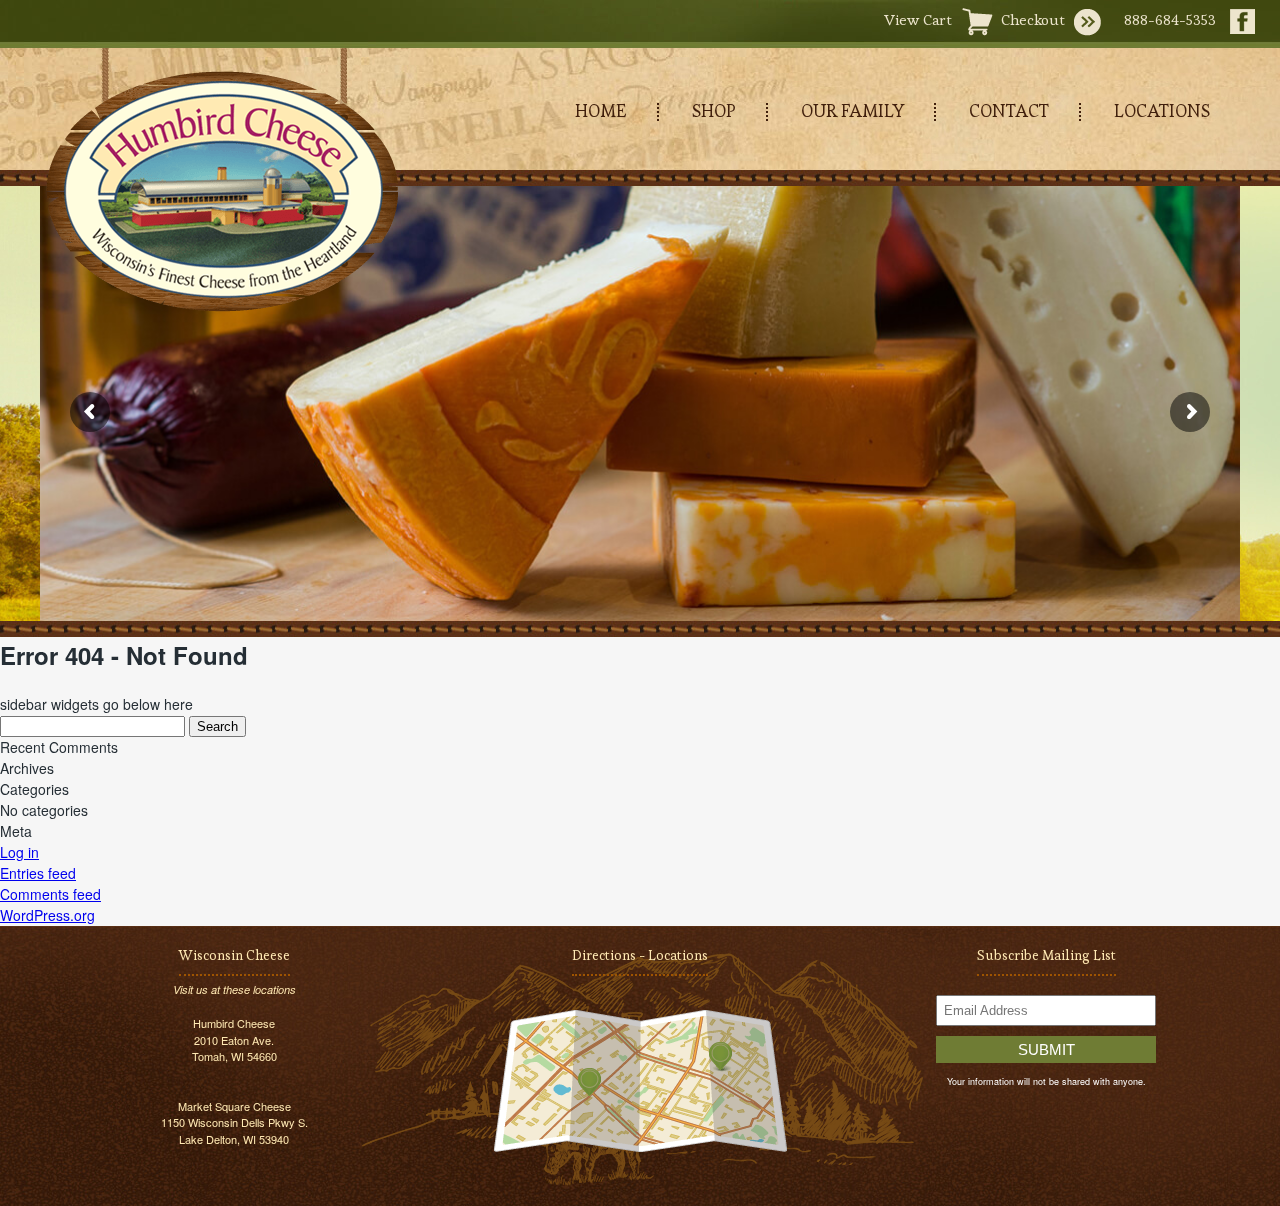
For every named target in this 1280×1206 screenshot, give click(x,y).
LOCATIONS (1162, 110)
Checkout (1033, 19)
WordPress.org (47, 915)
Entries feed (38, 873)
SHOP (714, 110)
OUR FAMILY (852, 110)
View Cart (918, 19)
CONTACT (1009, 110)
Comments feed (50, 894)
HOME (601, 110)
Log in (19, 852)
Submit (1046, 1049)
